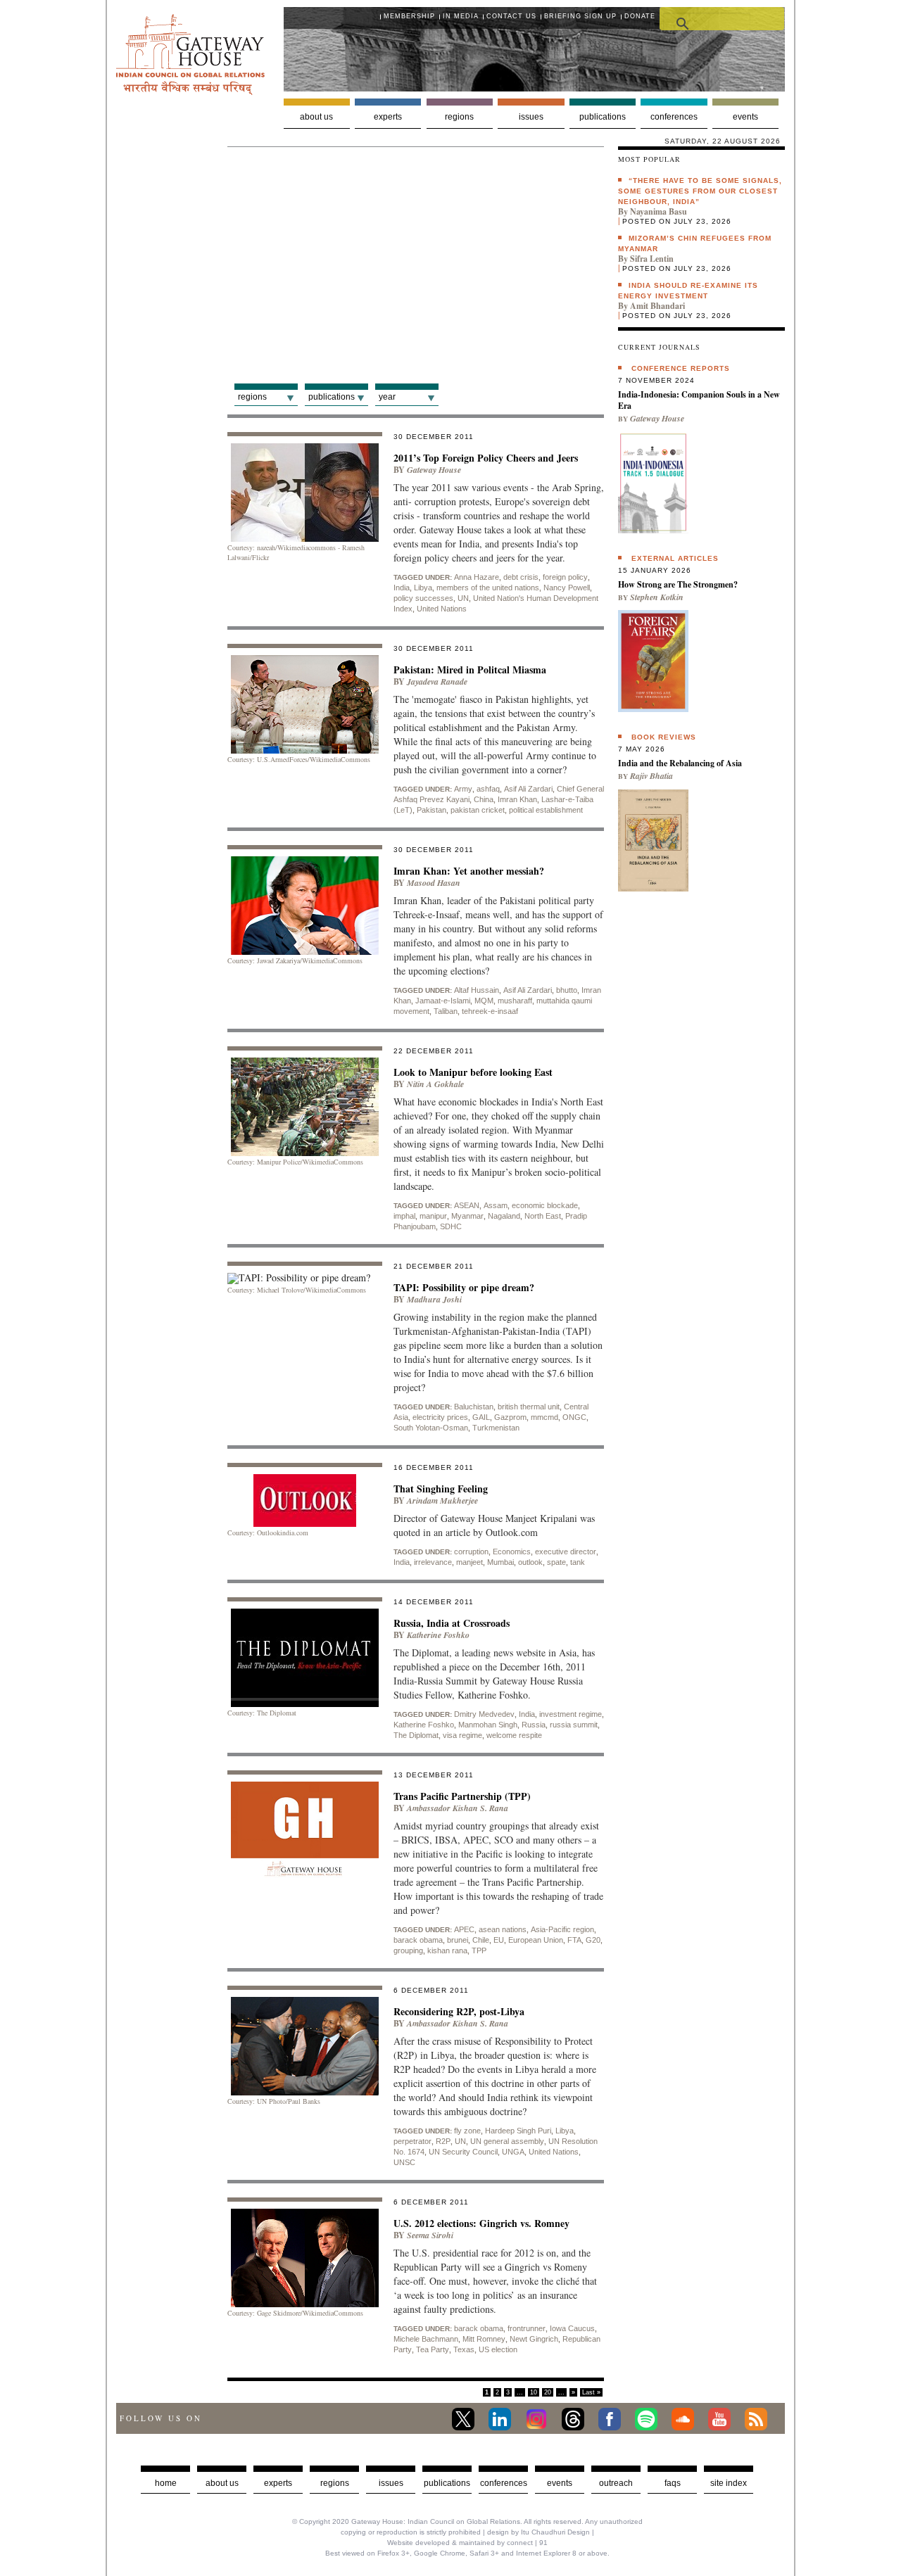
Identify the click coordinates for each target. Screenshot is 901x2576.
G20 (593, 1940)
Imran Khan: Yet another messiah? (469, 871)
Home (166, 2483)
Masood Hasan (434, 883)
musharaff (515, 1001)
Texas (464, 2349)
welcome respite (514, 1735)
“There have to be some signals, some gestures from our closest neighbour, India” (700, 191)
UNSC (404, 2162)
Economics (512, 1552)
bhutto (567, 990)
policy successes (423, 598)
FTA (574, 1940)
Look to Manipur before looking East (473, 1072)
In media (461, 16)
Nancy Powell (567, 588)
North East (543, 1216)
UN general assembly (507, 2141)
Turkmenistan (496, 1428)
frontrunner (527, 2328)
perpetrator (412, 2141)
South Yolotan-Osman (431, 1428)
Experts (388, 117)
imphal (404, 1216)
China (484, 799)
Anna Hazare (477, 577)
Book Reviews (664, 737)
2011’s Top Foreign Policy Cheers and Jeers (486, 458)
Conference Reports (681, 368)
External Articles (675, 558)
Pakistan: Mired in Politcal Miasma (470, 670)
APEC (464, 1929)
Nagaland (504, 1216)
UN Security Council (463, 2152)
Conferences (674, 117)
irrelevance (433, 1562)
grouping (408, 1950)
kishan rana (447, 1950)
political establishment (546, 810)
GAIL (481, 1417)
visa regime (462, 1735)
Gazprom (510, 1417)
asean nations (503, 1929)
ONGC (574, 1417)
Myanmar (467, 1216)
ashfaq (488, 789)
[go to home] (190, 91)
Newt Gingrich (534, 2339)
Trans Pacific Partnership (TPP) (462, 1796)
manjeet (470, 1562)
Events (745, 117)
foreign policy (565, 577)
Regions (459, 117)
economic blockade (545, 1205)
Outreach (616, 2483)
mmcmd (544, 1417)
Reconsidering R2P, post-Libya (459, 2011)
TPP (479, 1950)
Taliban (446, 1011)
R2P (443, 2141)
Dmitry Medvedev (484, 1714)
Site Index (729, 2483)
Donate (640, 16)
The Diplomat (416, 1735)
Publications (603, 117)
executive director (566, 1552)
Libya (423, 588)
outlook (530, 1562)
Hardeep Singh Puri (518, 2131)
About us (316, 117)
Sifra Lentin (652, 259)
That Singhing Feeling (441, 1489)
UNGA (513, 2152)
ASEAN (467, 1205)
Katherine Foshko (424, 1725)
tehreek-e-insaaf (490, 1011)
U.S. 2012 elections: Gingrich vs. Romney (481, 2223)
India (402, 588)
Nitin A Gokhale (435, 1084)
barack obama (418, 1940)
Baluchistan (474, 1407)
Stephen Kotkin (657, 597)
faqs (673, 2483)
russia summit (574, 1725)
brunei (458, 1940)
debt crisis (521, 577)
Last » (591, 2392)
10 (534, 2392)
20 (548, 2392)
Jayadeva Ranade (437, 681)
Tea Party (433, 2349)
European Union (536, 1940)
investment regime (571, 1714)
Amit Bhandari (657, 306)
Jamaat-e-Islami (443, 1001)
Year (387, 397)
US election (498, 2349)
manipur (433, 1216)
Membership (409, 16)
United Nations (442, 609)
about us (222, 2483)
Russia (534, 1725)
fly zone (467, 2131)
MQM (484, 1001)
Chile (481, 1940)
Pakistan (431, 810)
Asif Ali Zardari (528, 789)
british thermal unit (529, 1407)
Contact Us (511, 16)
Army (463, 789)
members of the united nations (488, 588)
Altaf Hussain (477, 990)
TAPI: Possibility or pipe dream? (464, 1287)
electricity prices (440, 1417)
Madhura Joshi (434, 1299)
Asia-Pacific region (562, 1929)
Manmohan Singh (488, 1725)
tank (578, 1562)
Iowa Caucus (572, 2328)
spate (556, 1562)
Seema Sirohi (430, 2235)
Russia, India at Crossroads (452, 1623)
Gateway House (434, 470)
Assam (496, 1205)
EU (499, 1940)
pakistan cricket (478, 810)
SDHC (451, 1226)
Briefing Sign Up (580, 16)
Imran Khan (517, 799)
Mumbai (500, 1562)
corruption (471, 1552)
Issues (531, 117)
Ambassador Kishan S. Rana (458, 1808)
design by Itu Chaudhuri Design (538, 2532)
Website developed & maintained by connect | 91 (467, 2543)
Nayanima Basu (659, 211)
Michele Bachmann (426, 2339)
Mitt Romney (484, 2339)
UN (463, 598)
